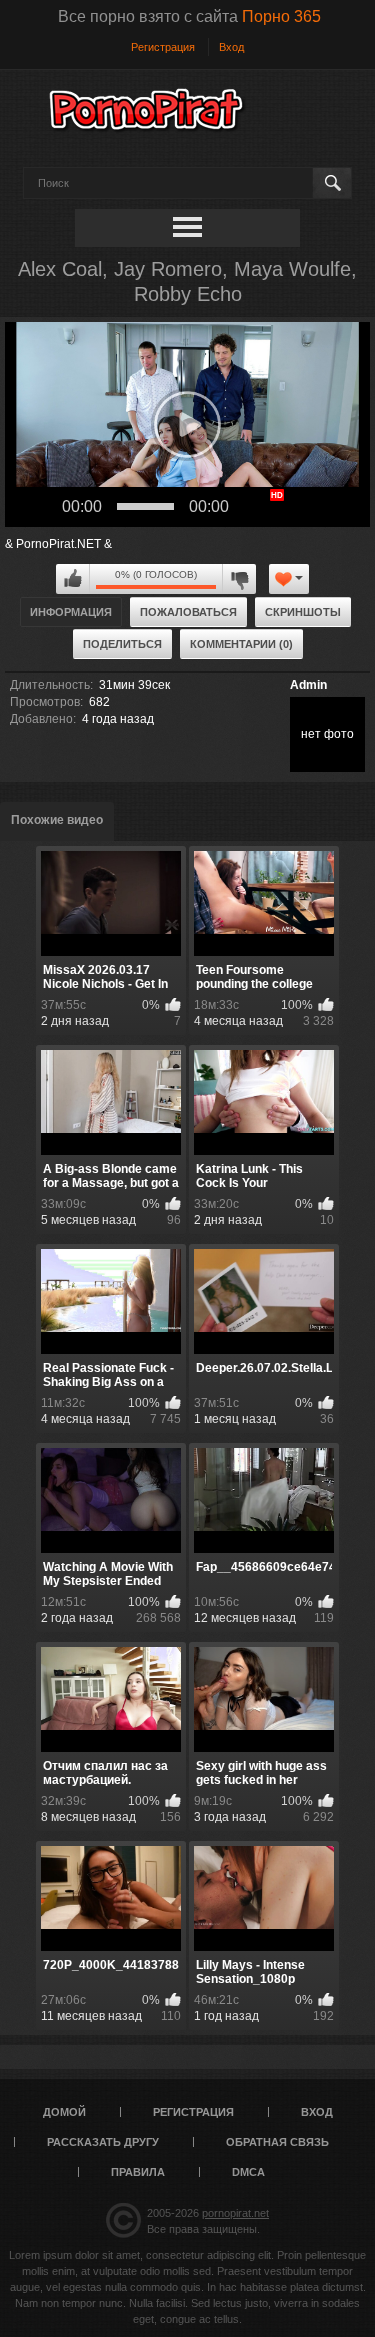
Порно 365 (281, 16)
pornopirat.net (235, 2213)
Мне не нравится (239, 579)
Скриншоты (303, 612)
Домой (64, 2112)
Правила (138, 2172)
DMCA (248, 2172)
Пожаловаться (188, 612)
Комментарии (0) (241, 644)
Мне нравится (73, 579)
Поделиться (122, 644)
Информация (71, 612)
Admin (308, 685)
